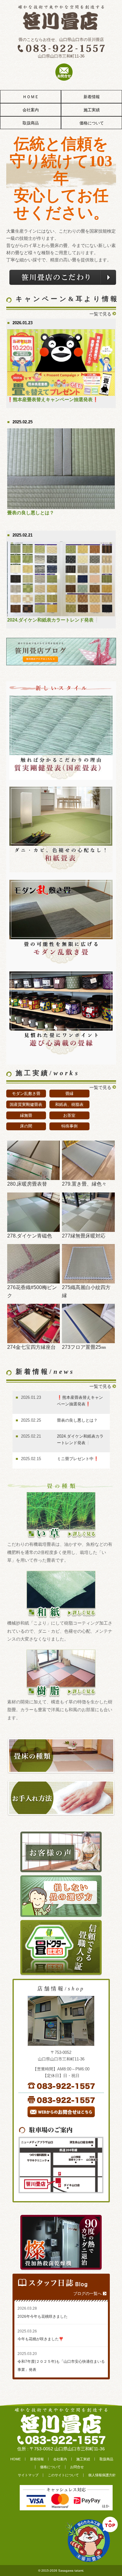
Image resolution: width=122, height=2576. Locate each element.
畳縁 (69, 1094)
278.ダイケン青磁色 (30, 1236)
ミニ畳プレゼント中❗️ (78, 1459)
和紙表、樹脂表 (69, 1104)
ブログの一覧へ (87, 2294)
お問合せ (77, 2467)
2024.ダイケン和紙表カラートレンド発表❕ (53, 620)
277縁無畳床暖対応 (84, 1236)
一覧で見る (100, 314)
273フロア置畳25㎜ (84, 1347)
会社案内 (31, 110)
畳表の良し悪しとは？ (31, 513)
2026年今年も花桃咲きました (43, 2316)
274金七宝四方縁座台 (31, 1347)
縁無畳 (26, 1115)
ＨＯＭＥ (31, 97)
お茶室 (69, 1115)
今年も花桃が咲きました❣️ (41, 2339)
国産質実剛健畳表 (26, 1104)
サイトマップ (28, 2475)
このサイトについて (63, 2475)
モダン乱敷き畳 (26, 1094)
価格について (92, 123)
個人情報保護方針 (102, 2475)
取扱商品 (31, 123)
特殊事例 (69, 1126)
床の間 (26, 1126)
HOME (15, 2459)
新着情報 (92, 97)
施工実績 (92, 110)
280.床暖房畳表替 (27, 1184)
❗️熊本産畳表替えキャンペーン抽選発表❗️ (53, 400)
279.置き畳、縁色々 (84, 1184)
